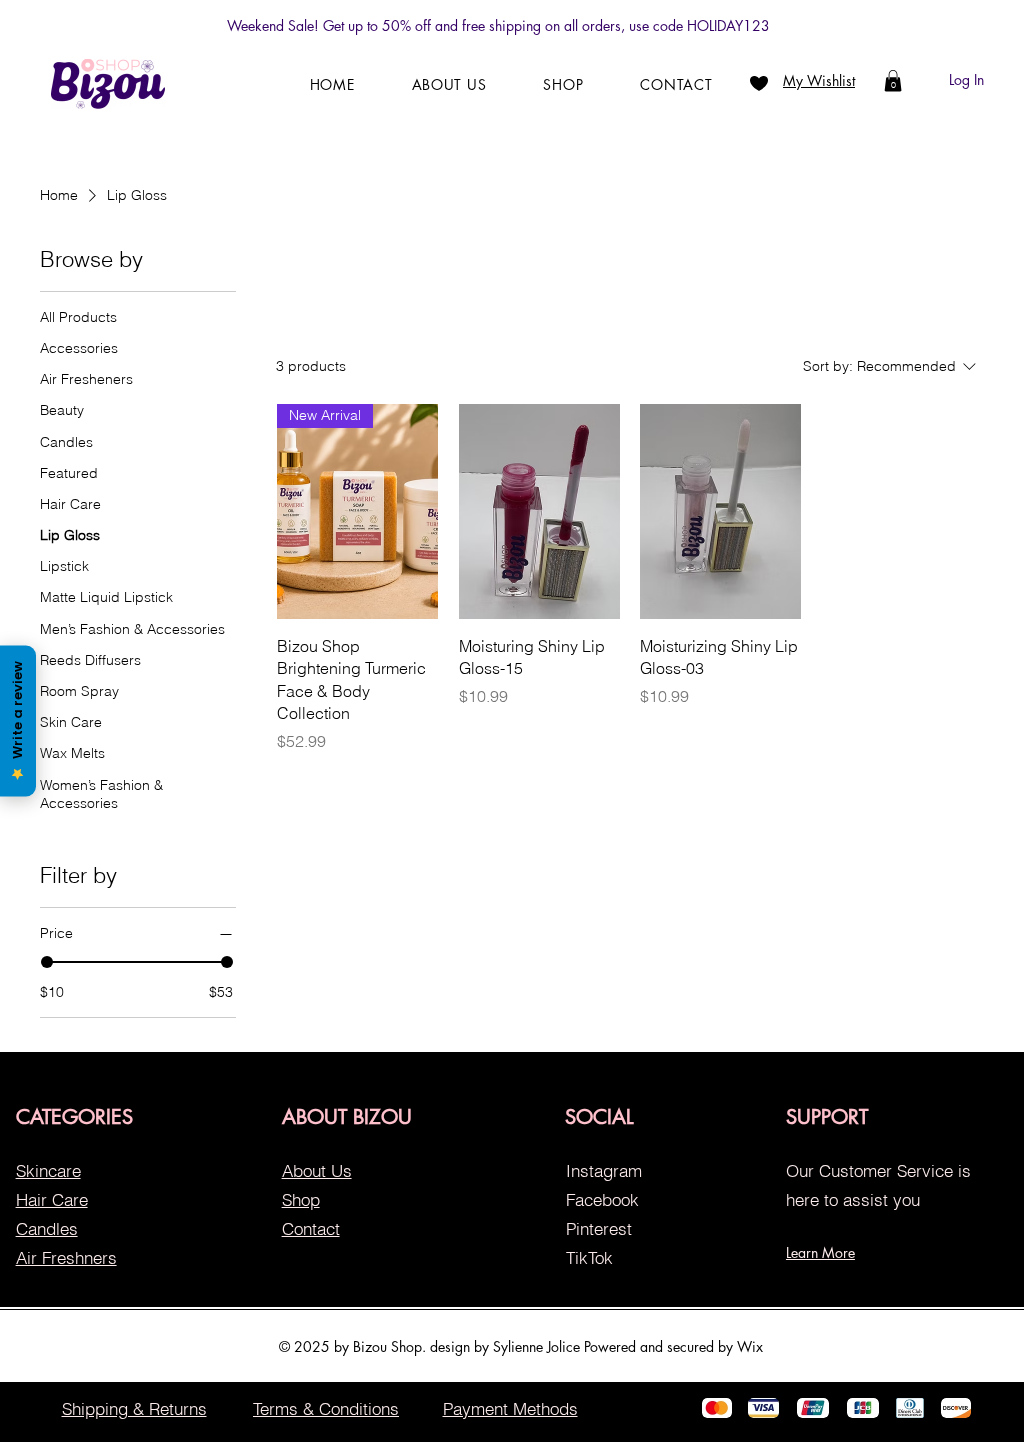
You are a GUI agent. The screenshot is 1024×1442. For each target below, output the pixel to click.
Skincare (48, 1170)
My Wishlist (819, 80)
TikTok (589, 1257)
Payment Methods (510, 1408)
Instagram (604, 1170)
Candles (47, 1228)
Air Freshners (66, 1257)
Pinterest (599, 1228)
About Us (317, 1170)
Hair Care (52, 1199)
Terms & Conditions (326, 1408)
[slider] (47, 962)
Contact (311, 1228)
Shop (301, 1199)
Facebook (602, 1199)
